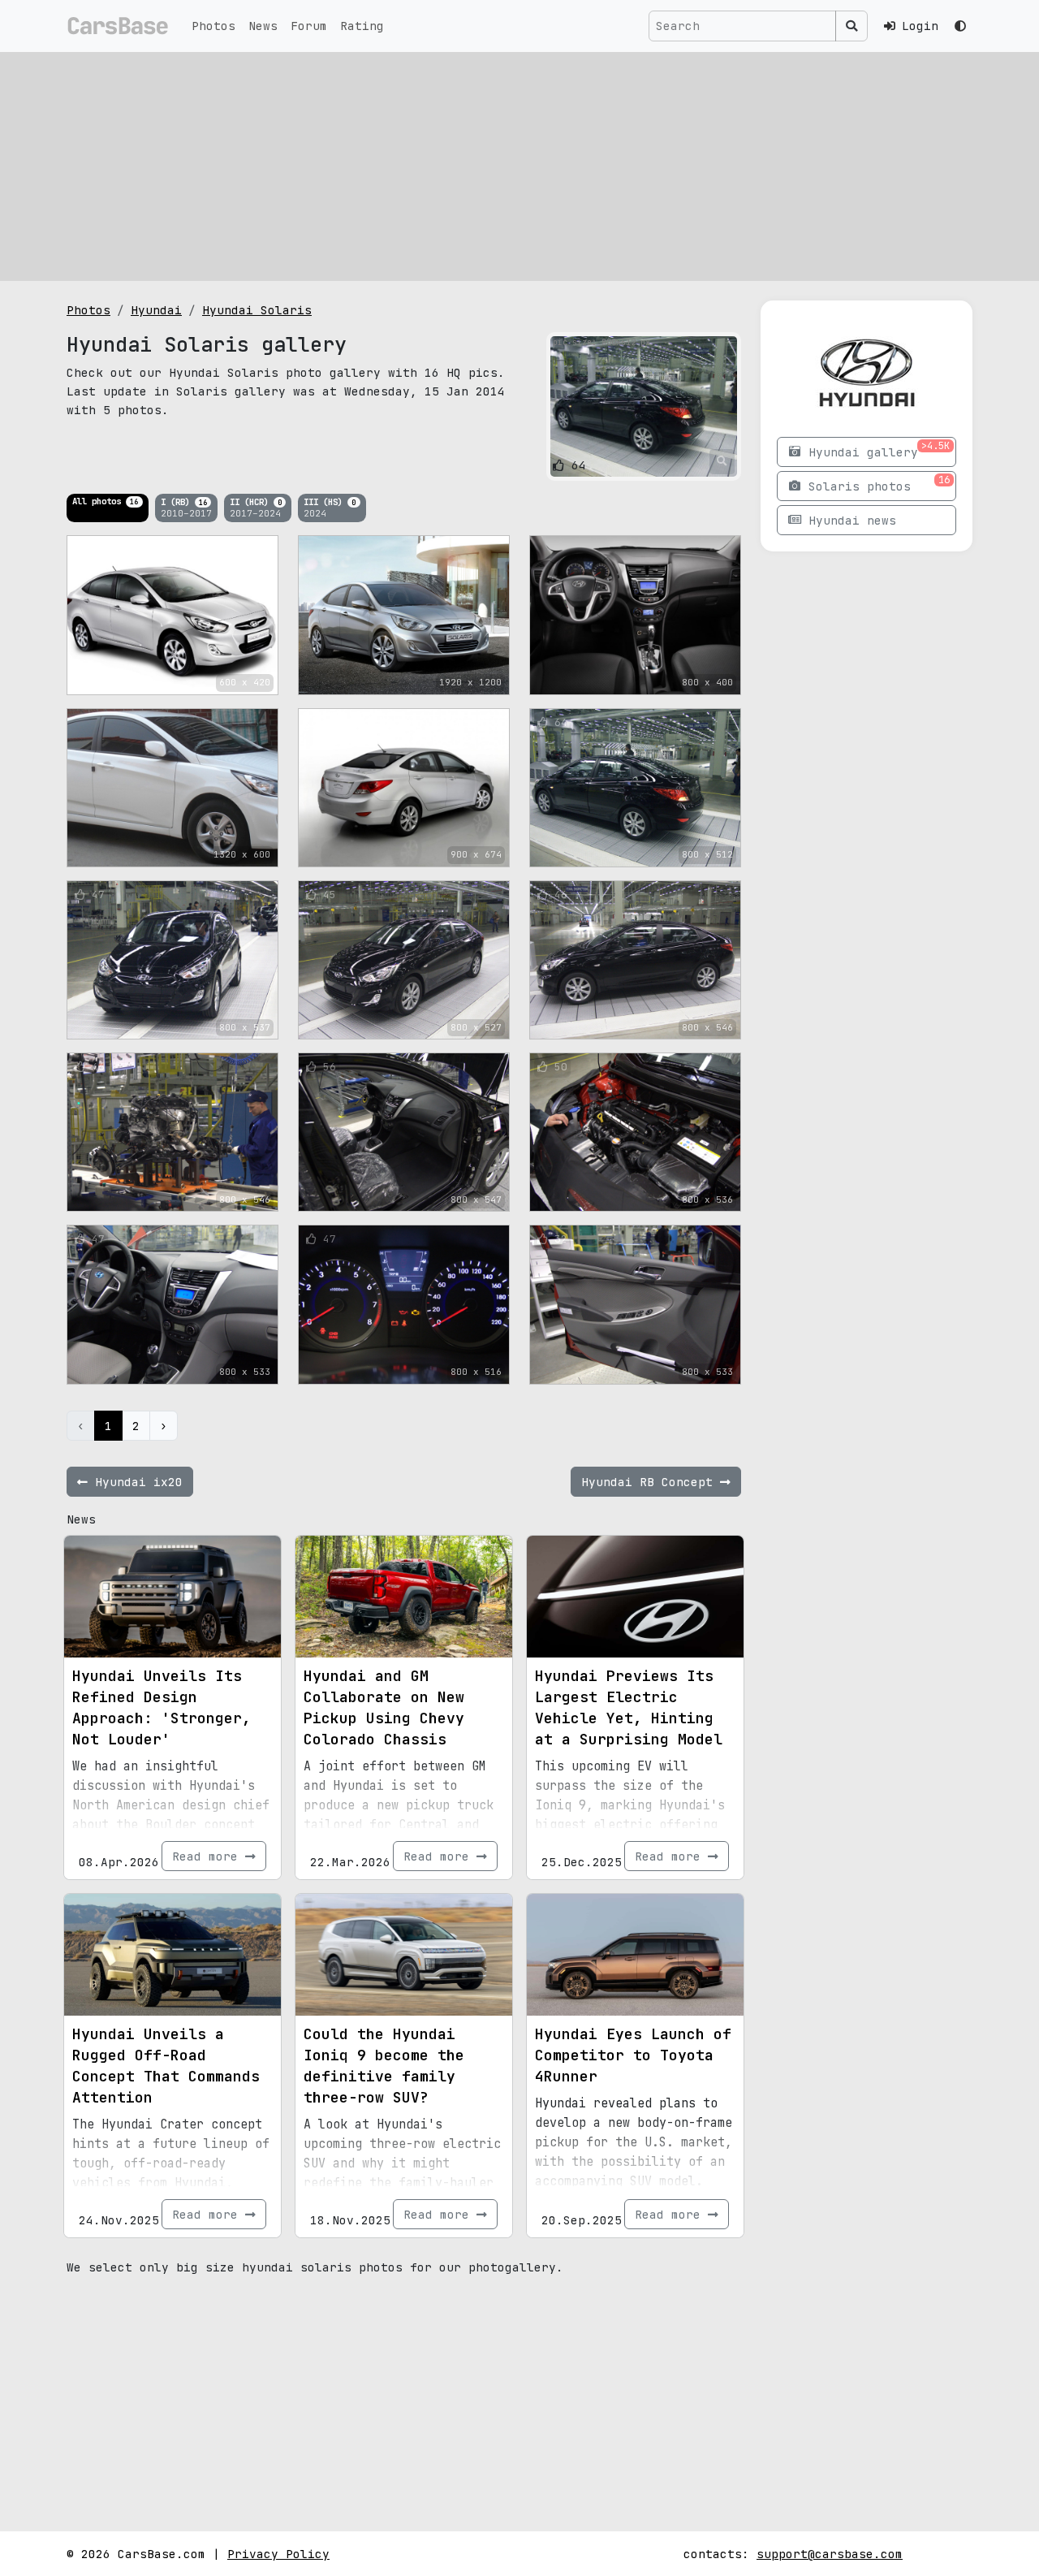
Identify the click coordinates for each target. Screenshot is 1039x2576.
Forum (309, 26)
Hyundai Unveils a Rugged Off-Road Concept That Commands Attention (166, 2066)
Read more (209, 1856)
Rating (362, 26)
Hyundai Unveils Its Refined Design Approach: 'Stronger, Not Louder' (162, 1707)
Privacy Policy (278, 2554)
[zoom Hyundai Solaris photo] (722, 461)
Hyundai (156, 310)
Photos (213, 26)
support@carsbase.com (830, 2554)
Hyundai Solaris (257, 310)
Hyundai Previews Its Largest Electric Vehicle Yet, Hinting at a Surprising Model (629, 1707)
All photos (105, 501)
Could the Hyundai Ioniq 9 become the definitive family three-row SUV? (384, 2066)
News (263, 26)
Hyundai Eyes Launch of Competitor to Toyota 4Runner (633, 2055)
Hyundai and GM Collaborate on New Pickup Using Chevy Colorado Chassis (384, 1707)
